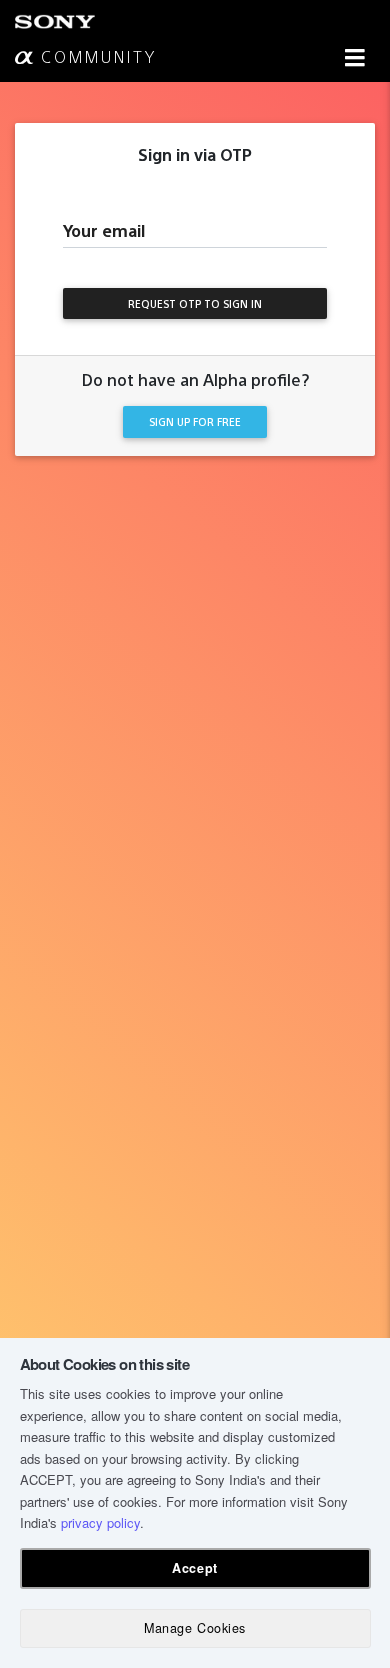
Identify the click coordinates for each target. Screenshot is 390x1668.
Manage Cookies (194, 1628)
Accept (194, 1568)
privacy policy (100, 1522)
